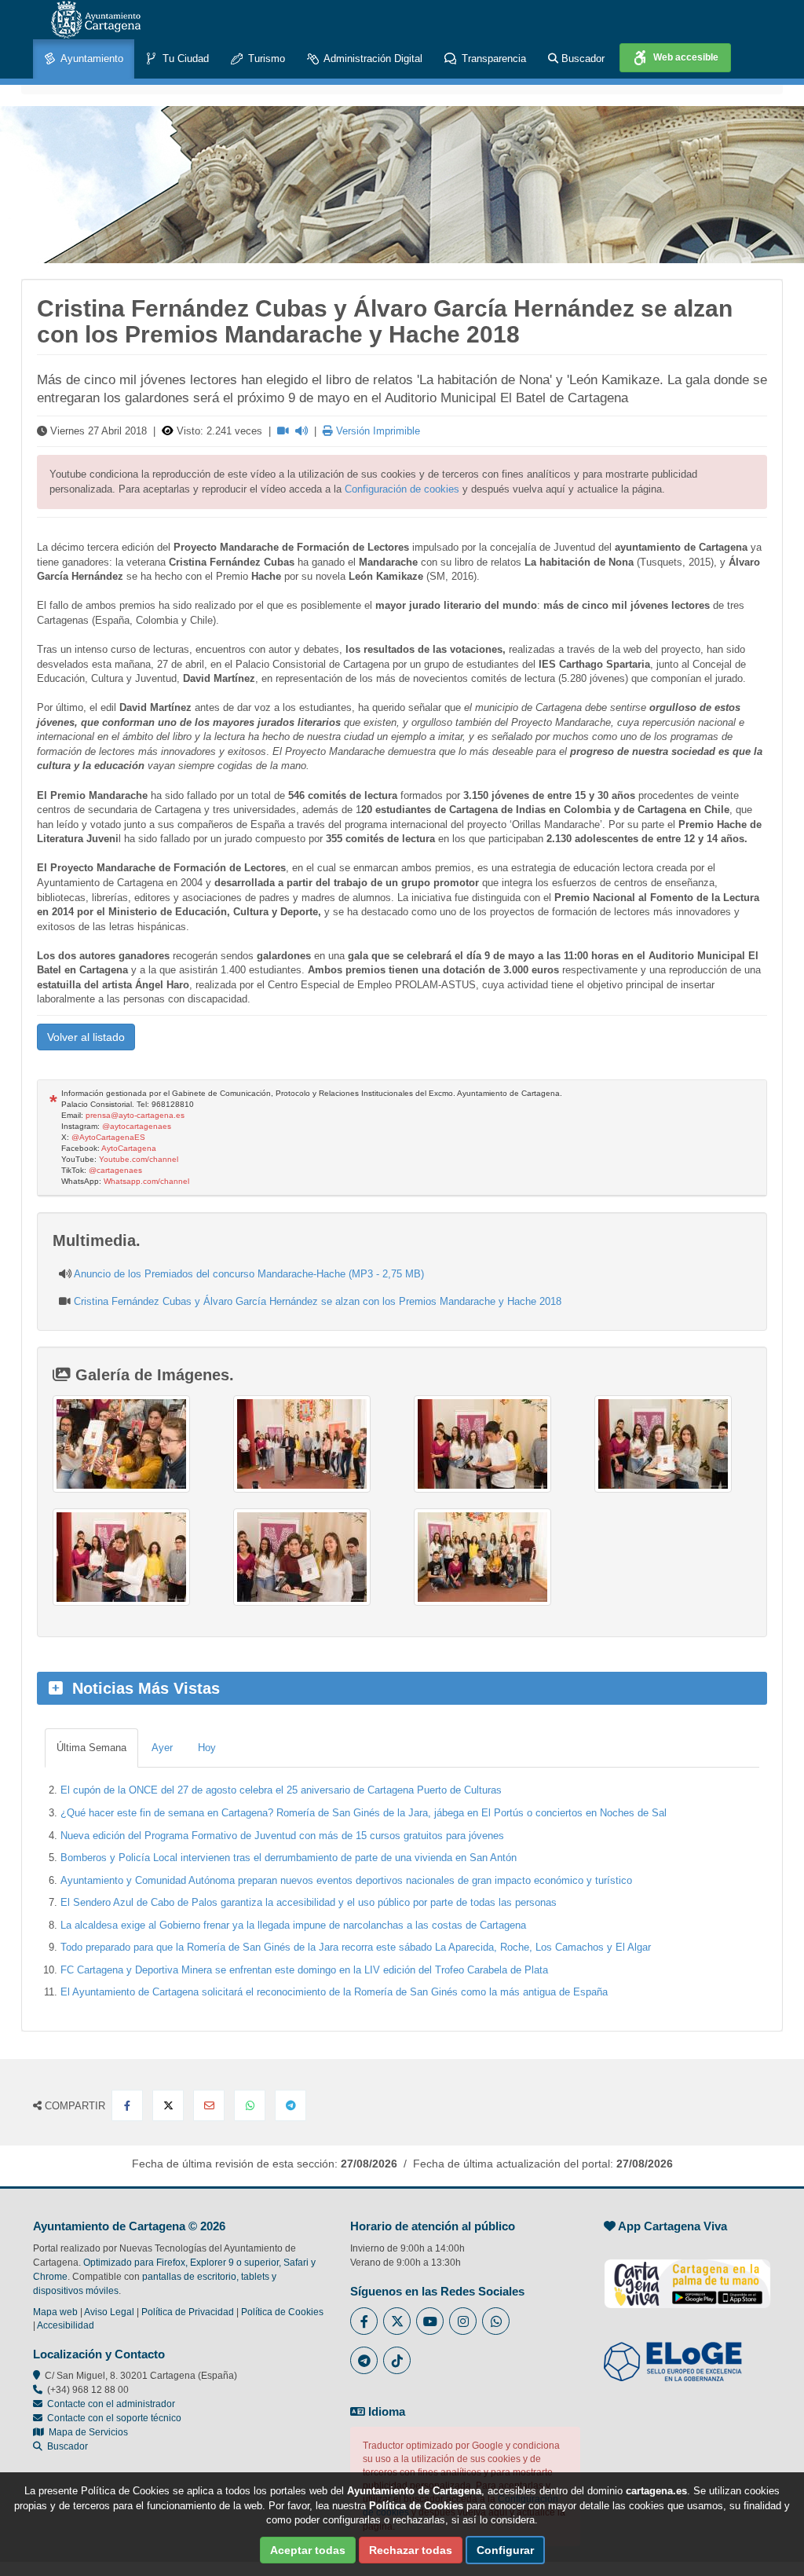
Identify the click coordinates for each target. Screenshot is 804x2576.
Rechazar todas (411, 2550)
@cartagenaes (115, 1170)
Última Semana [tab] (91, 1748)
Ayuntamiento (91, 59)
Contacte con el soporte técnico (114, 2418)
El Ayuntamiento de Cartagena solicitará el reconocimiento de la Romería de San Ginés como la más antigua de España (334, 1992)
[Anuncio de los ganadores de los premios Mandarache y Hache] (131, 1444)
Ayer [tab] (162, 1748)
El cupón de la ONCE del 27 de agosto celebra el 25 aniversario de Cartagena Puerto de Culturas (281, 1790)
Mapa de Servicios (86, 2432)
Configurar (505, 2550)
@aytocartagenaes (137, 1126)
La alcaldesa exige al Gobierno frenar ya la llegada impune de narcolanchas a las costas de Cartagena (293, 1925)
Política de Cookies (282, 2312)
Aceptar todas (308, 2550)
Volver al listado (86, 1037)
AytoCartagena (129, 1148)
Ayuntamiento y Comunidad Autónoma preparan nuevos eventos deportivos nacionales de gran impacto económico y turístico (346, 1880)
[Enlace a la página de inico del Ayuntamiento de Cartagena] (96, 20)
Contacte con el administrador (111, 2404)
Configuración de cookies (402, 489)
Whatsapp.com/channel (146, 1181)
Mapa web (55, 2312)
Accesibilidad (66, 2325)
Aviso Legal (109, 2312)
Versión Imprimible (376, 431)
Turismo (265, 59)
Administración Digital (372, 59)
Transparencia (492, 59)
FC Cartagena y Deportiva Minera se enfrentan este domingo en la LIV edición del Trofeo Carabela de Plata (304, 1970)
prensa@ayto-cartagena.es (135, 1115)
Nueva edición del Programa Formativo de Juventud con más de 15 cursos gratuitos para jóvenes (282, 1836)
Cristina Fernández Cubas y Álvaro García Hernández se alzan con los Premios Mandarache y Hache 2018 (318, 1301)
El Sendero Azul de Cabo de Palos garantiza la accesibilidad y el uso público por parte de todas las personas (309, 1902)
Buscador (581, 59)
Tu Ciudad (184, 59)
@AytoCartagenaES (108, 1137)
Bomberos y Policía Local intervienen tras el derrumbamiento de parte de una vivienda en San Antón (289, 1858)
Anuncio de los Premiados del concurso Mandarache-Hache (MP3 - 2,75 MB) (249, 1274)
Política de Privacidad (188, 2312)
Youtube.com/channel (139, 1159)
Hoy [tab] (207, 1748)
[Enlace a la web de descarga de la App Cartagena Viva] (687, 2275)
